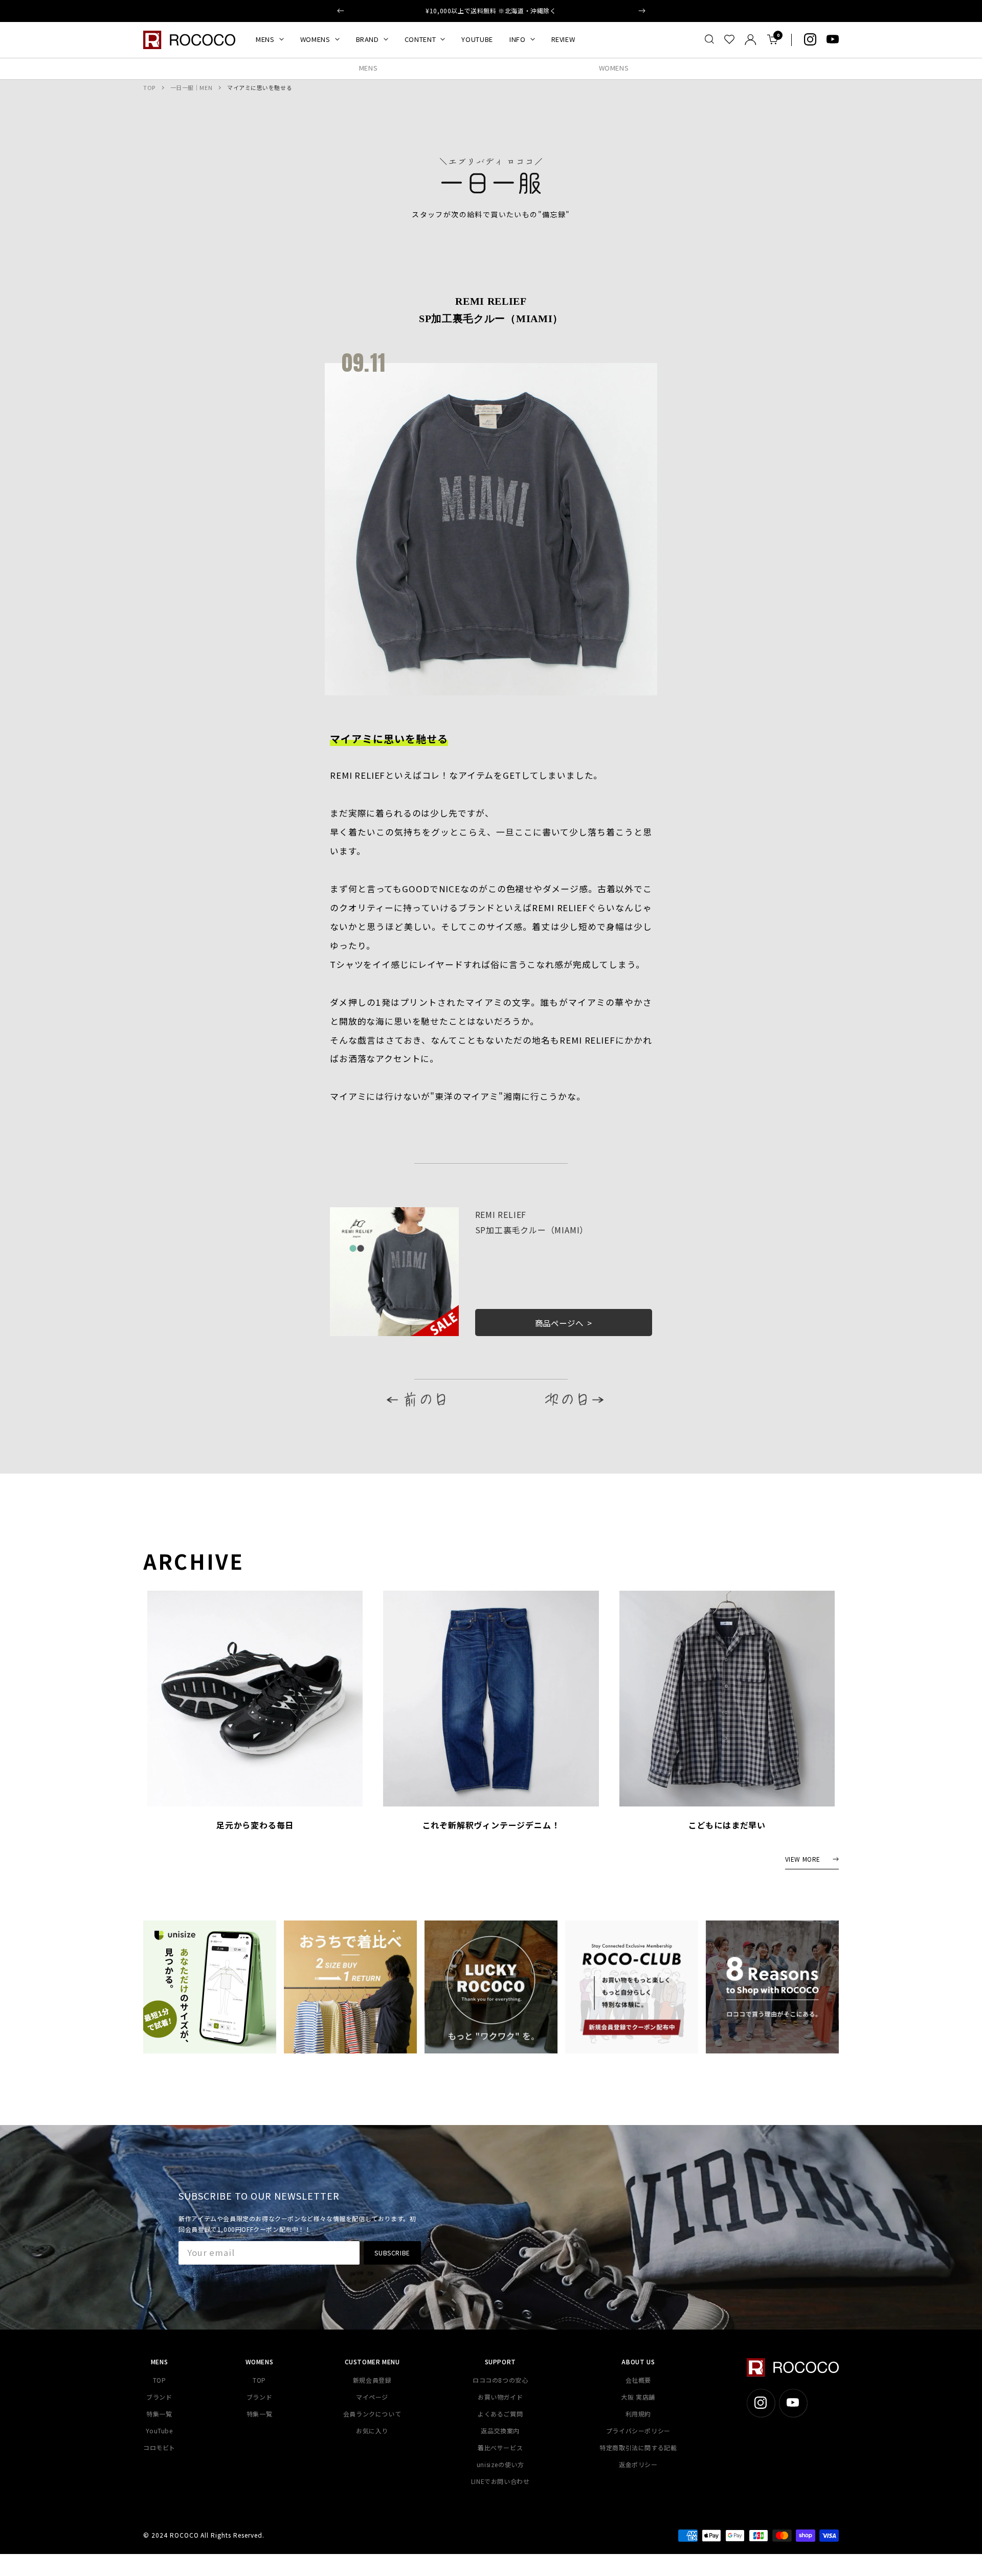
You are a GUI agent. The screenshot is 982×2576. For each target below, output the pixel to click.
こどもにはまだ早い (727, 1825)
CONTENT (420, 39)
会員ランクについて (372, 2414)
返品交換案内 (500, 2431)
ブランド (159, 2397)
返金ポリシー (638, 2464)
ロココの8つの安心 (500, 2380)
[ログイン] (751, 40)
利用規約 (638, 2414)
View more (803, 1859)
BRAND (367, 39)
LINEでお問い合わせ (500, 2481)
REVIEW (563, 39)
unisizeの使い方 (500, 2464)
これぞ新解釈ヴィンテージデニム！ (491, 1825)
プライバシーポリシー (638, 2431)
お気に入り (372, 2431)
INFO (518, 39)
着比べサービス (500, 2447)
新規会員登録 (372, 2380)
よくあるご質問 (500, 2414)
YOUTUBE (477, 39)
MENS (265, 39)
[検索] (709, 39)
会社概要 (638, 2380)
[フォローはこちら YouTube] (833, 39)
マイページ (372, 2397)
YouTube (159, 2431)
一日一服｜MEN (191, 87)
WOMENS (315, 39)
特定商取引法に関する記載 (638, 2447)
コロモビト (159, 2447)
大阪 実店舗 (638, 2397)
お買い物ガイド (500, 2397)
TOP (149, 87)
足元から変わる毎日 (255, 1825)
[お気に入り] (729, 39)
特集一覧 (159, 2414)
